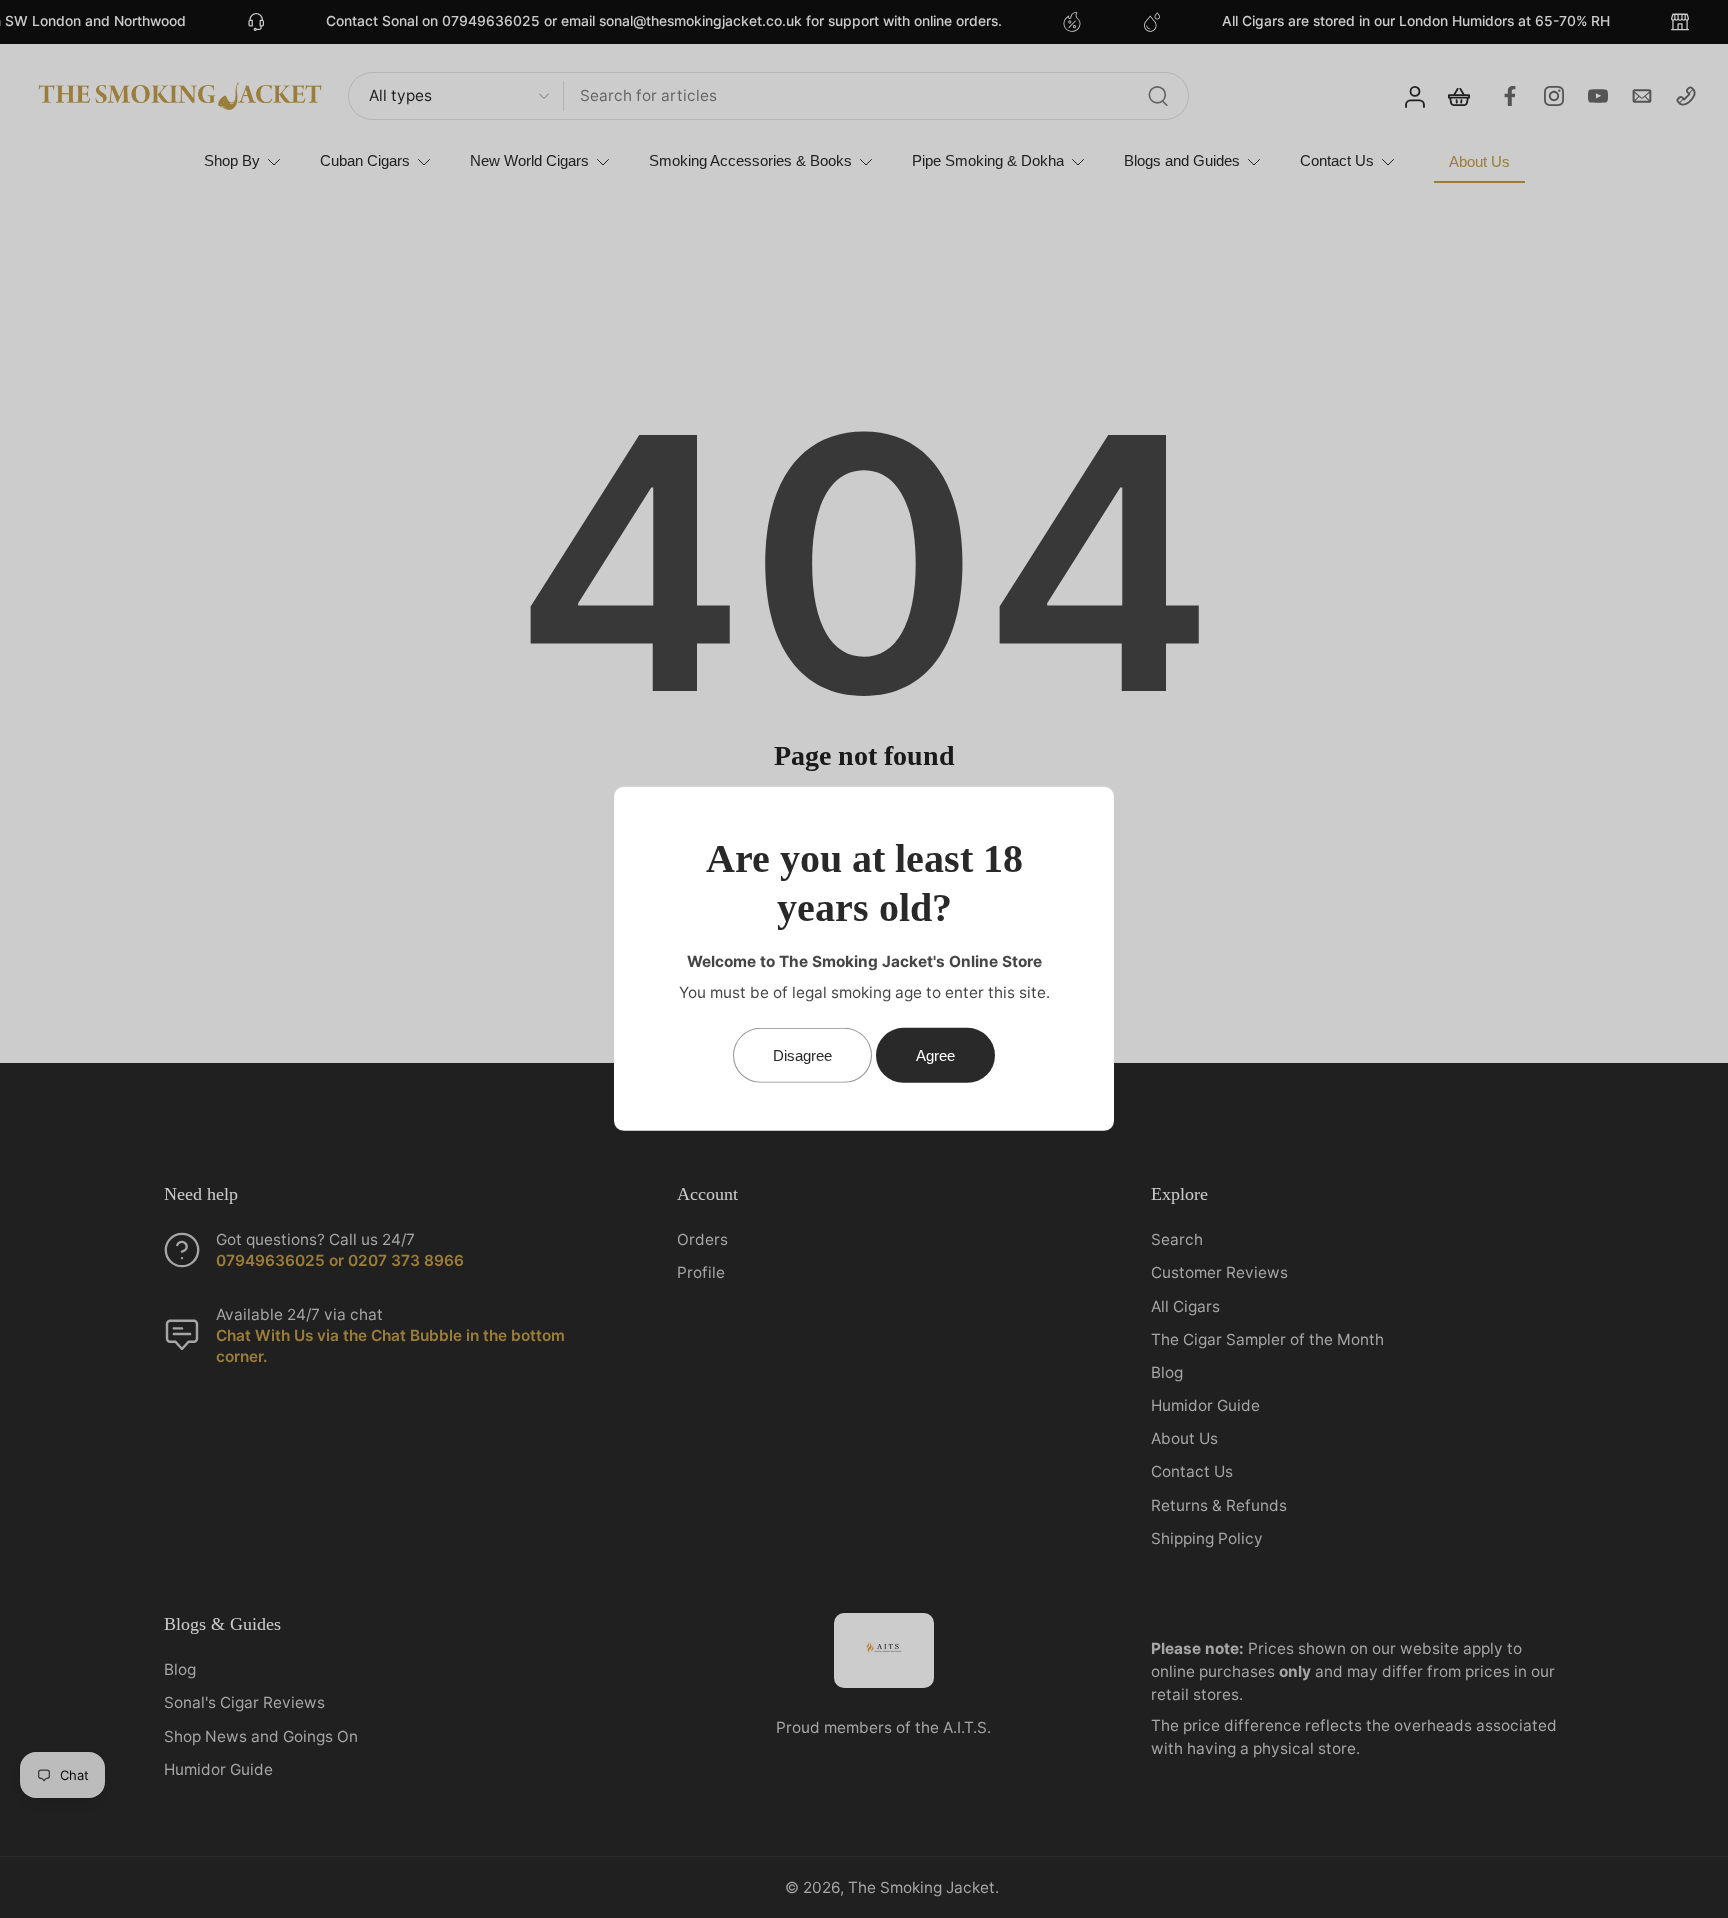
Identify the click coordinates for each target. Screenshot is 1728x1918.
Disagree (802, 1055)
